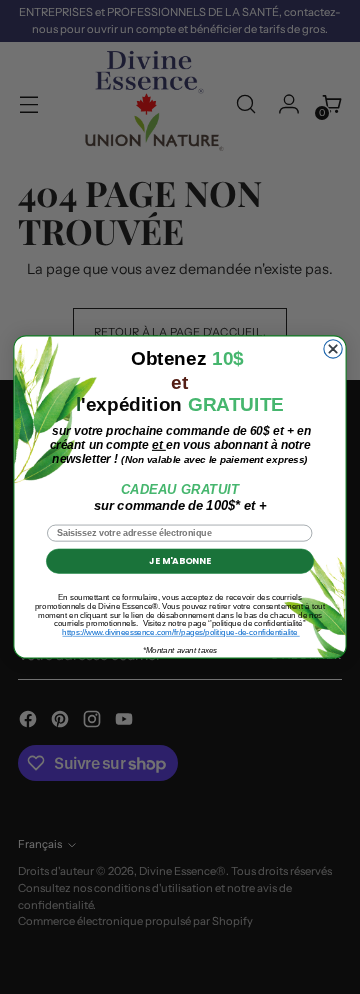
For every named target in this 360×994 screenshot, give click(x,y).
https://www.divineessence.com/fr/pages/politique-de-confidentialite (180, 632)
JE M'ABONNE (179, 561)
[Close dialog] (333, 349)
